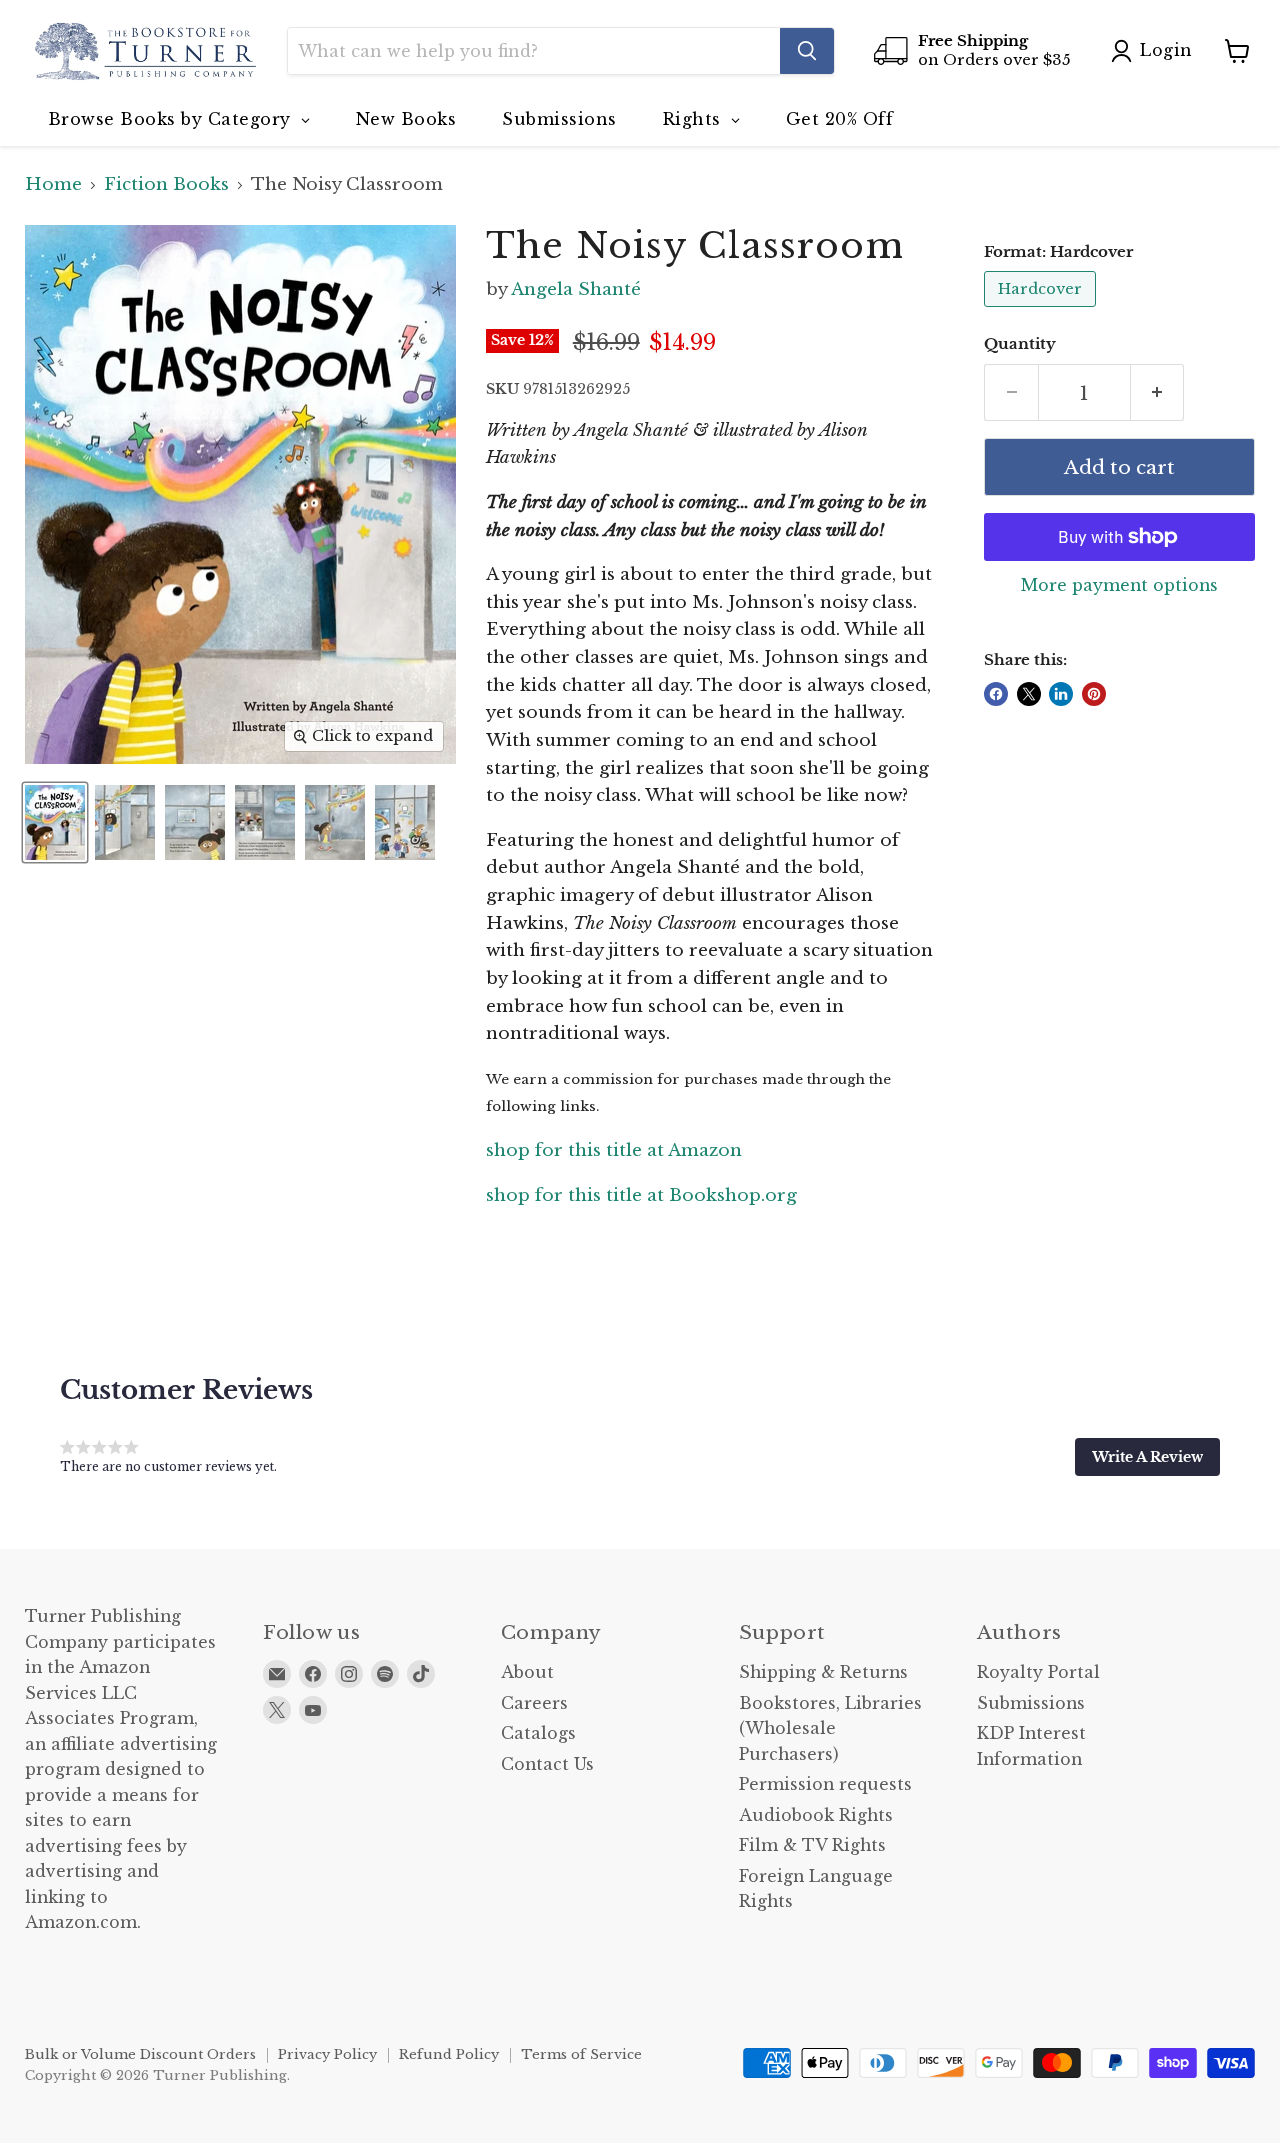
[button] (1147, 1457)
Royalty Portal (1038, 1672)
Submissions (1031, 1703)
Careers (534, 1703)
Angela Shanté (576, 289)
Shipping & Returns (823, 1672)
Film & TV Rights (812, 1845)
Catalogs (538, 1733)
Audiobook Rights (816, 1815)
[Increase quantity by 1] (1158, 393)
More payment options (1119, 586)
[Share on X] (1029, 694)
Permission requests (825, 1784)
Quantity (1020, 344)
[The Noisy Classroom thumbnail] (55, 822)
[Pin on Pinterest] (1094, 694)
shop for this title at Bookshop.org (641, 1195)
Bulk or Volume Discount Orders (140, 2054)
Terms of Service (581, 2054)
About (527, 1672)
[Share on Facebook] (996, 694)
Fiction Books (166, 185)
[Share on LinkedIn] (1061, 694)
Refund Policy (449, 2054)
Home (53, 185)
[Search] (807, 51)
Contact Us (547, 1764)
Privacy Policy (327, 2054)
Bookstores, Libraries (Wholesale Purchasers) (830, 1729)
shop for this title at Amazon (614, 1150)
